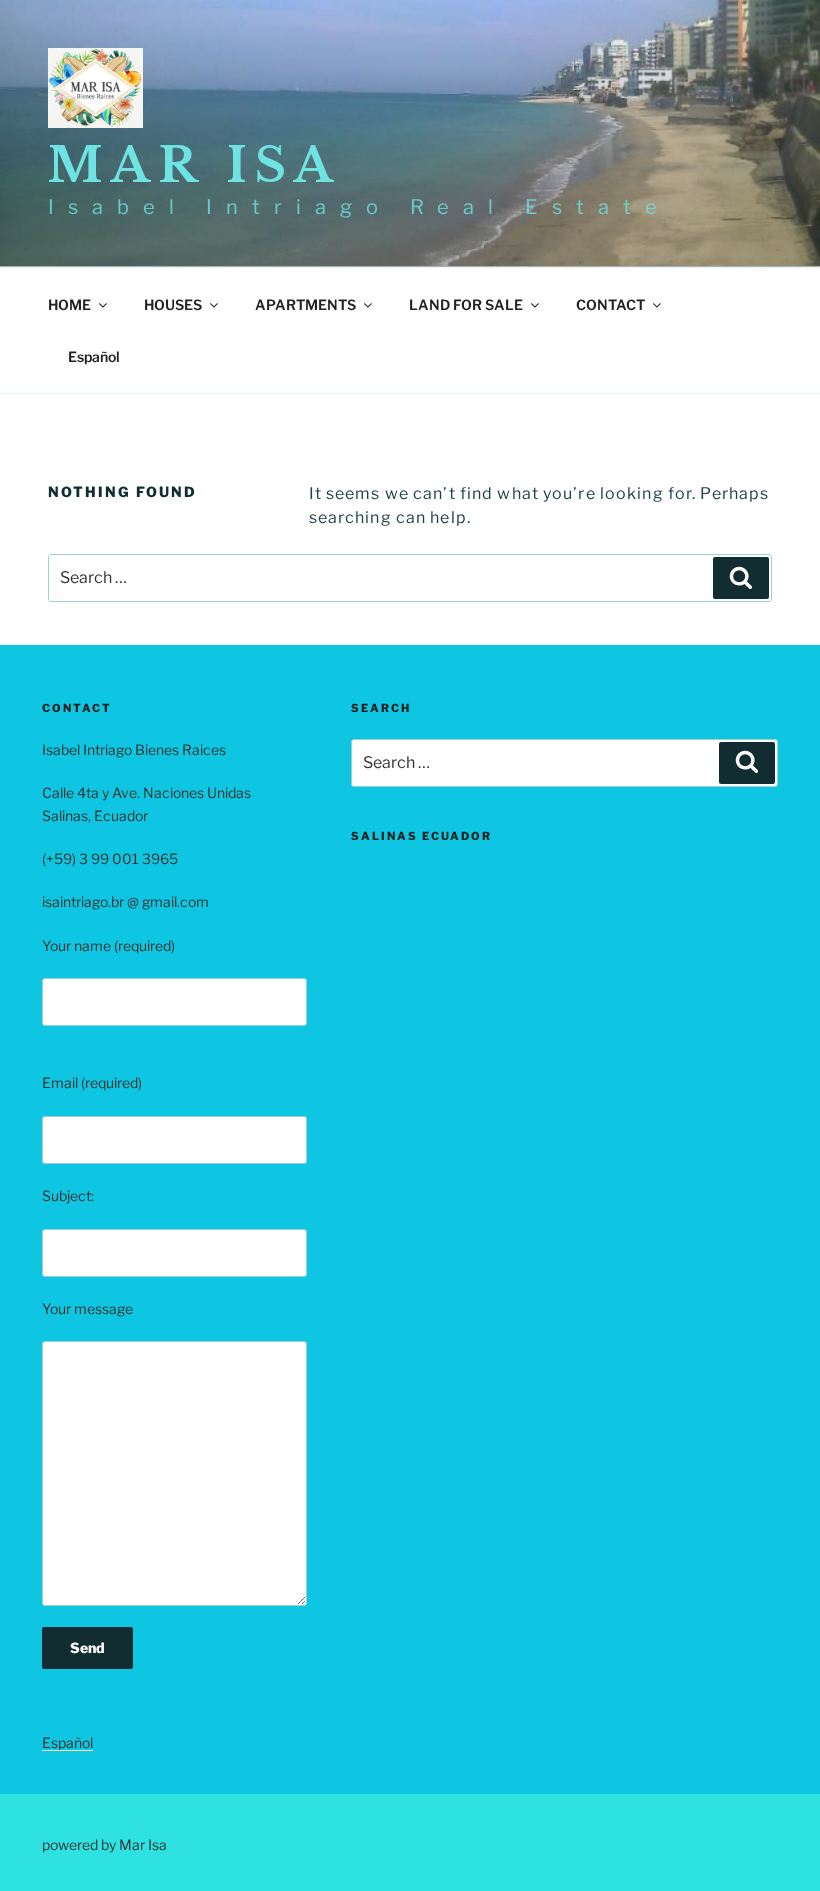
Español (67, 1742)
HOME (69, 304)
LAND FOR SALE (466, 304)
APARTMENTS (305, 304)
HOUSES (173, 304)
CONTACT (610, 304)
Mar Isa (194, 165)
